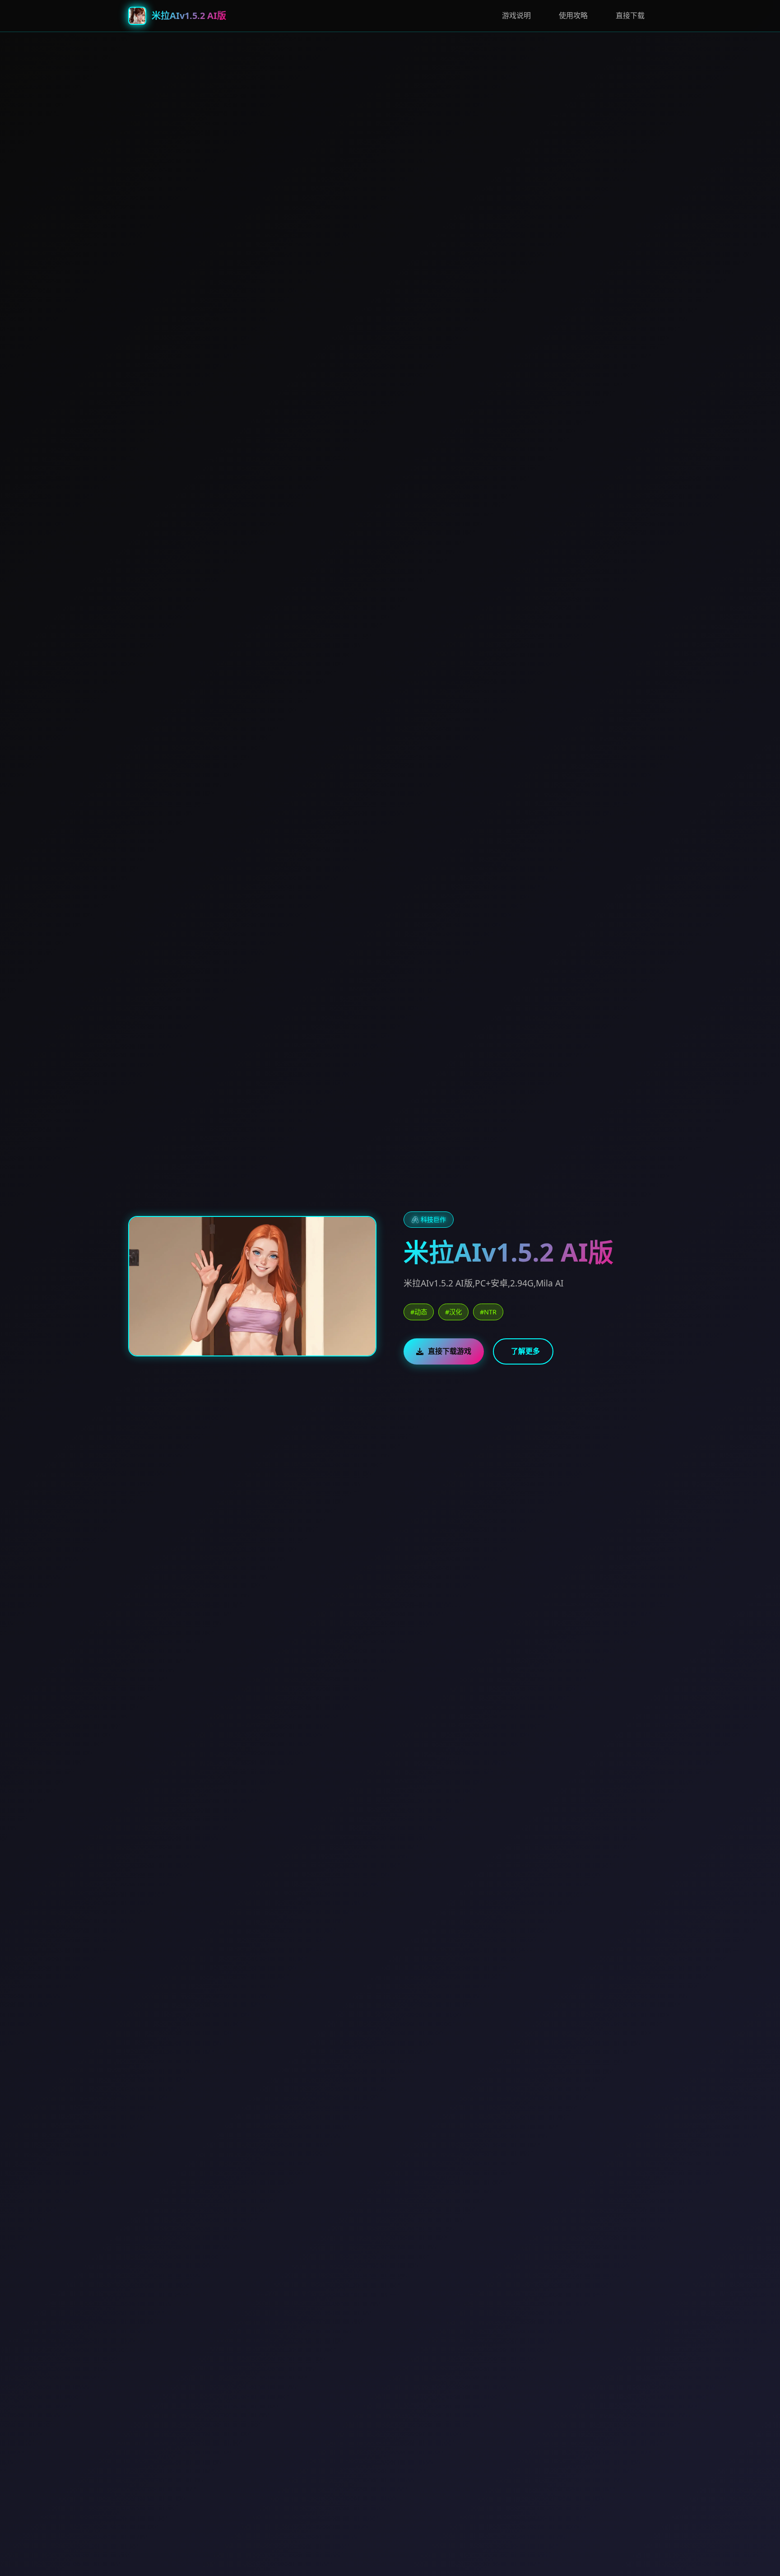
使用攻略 (573, 15)
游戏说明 (516, 15)
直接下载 (630, 15)
